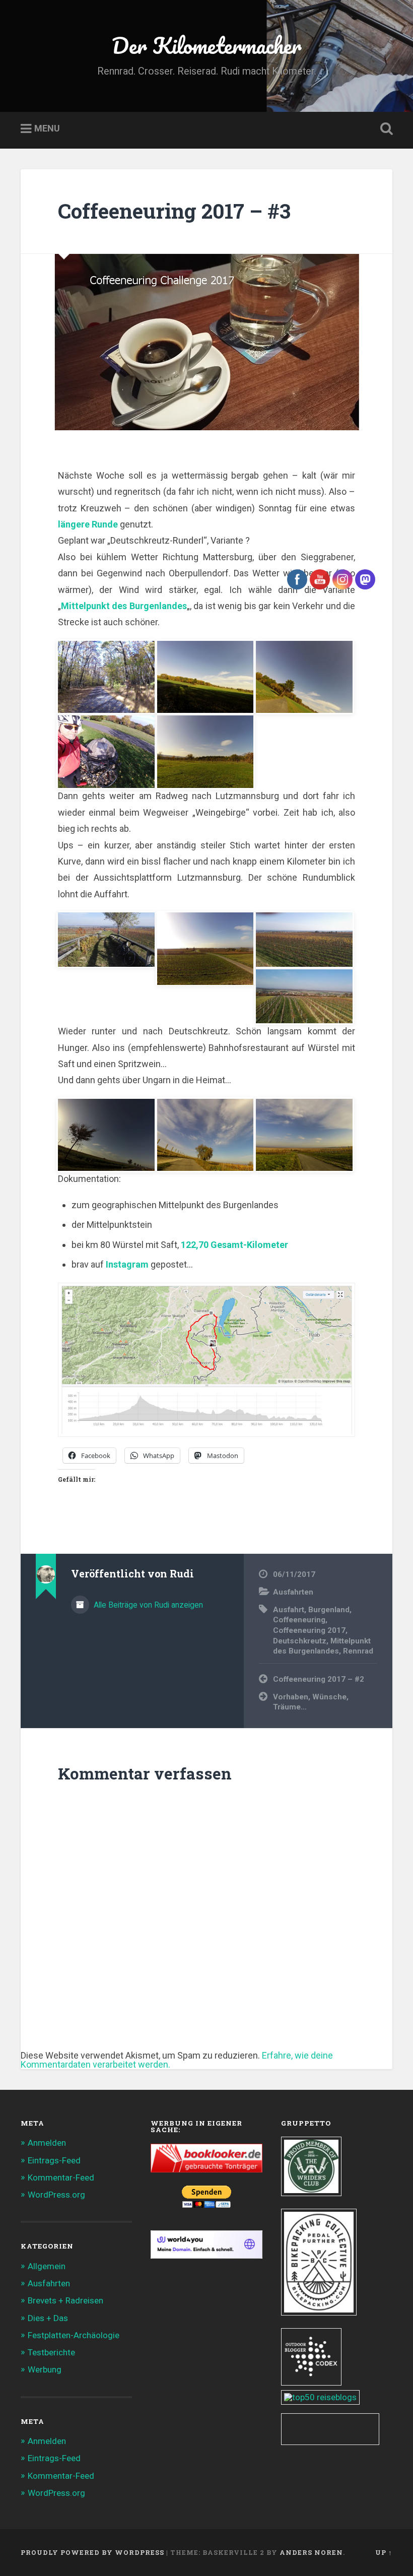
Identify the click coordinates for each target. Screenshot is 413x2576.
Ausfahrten (49, 2283)
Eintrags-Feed (54, 2160)
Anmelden (47, 2143)
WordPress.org (56, 2195)
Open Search (384, 129)
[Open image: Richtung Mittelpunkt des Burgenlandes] (106, 676)
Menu (47, 129)
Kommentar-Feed (61, 2177)
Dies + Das (48, 2318)
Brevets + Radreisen (65, 2300)
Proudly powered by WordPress (92, 2552)
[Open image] (205, 676)
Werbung (45, 2369)
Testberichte (51, 2352)
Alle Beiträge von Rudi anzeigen (147, 1605)
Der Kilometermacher (207, 45)
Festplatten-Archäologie (74, 2335)
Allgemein (47, 2266)
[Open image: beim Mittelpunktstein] (106, 751)
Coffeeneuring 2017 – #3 (174, 211)
